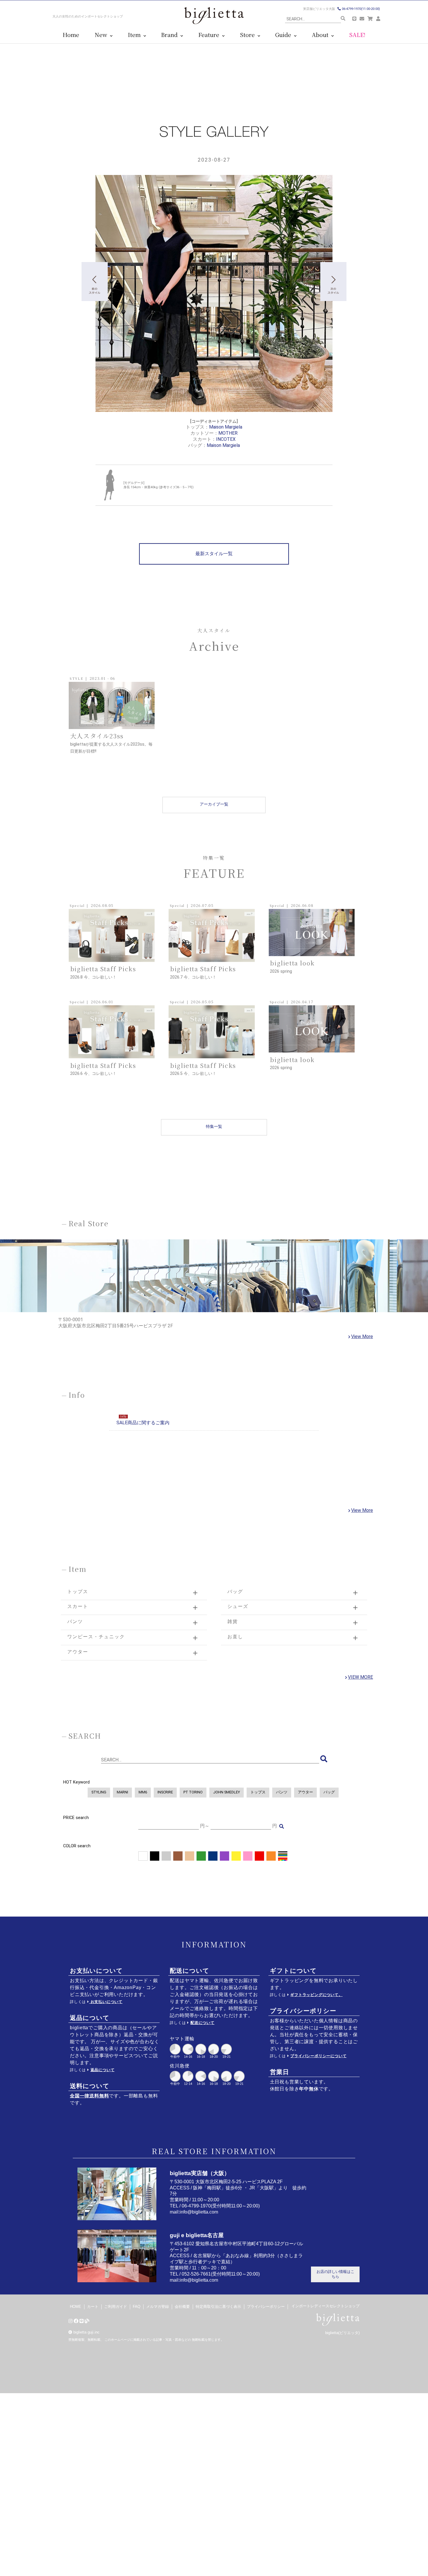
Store (249, 35)
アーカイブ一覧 (214, 804)
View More (362, 1336)
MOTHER (228, 433)
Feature (210, 35)
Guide (285, 35)
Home (71, 35)
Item (136, 35)
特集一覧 (214, 1127)
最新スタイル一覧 (214, 554)
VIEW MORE (360, 1677)
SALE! (357, 35)
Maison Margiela (226, 427)
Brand (171, 35)
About (322, 35)
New (102, 35)
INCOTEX (226, 439)
